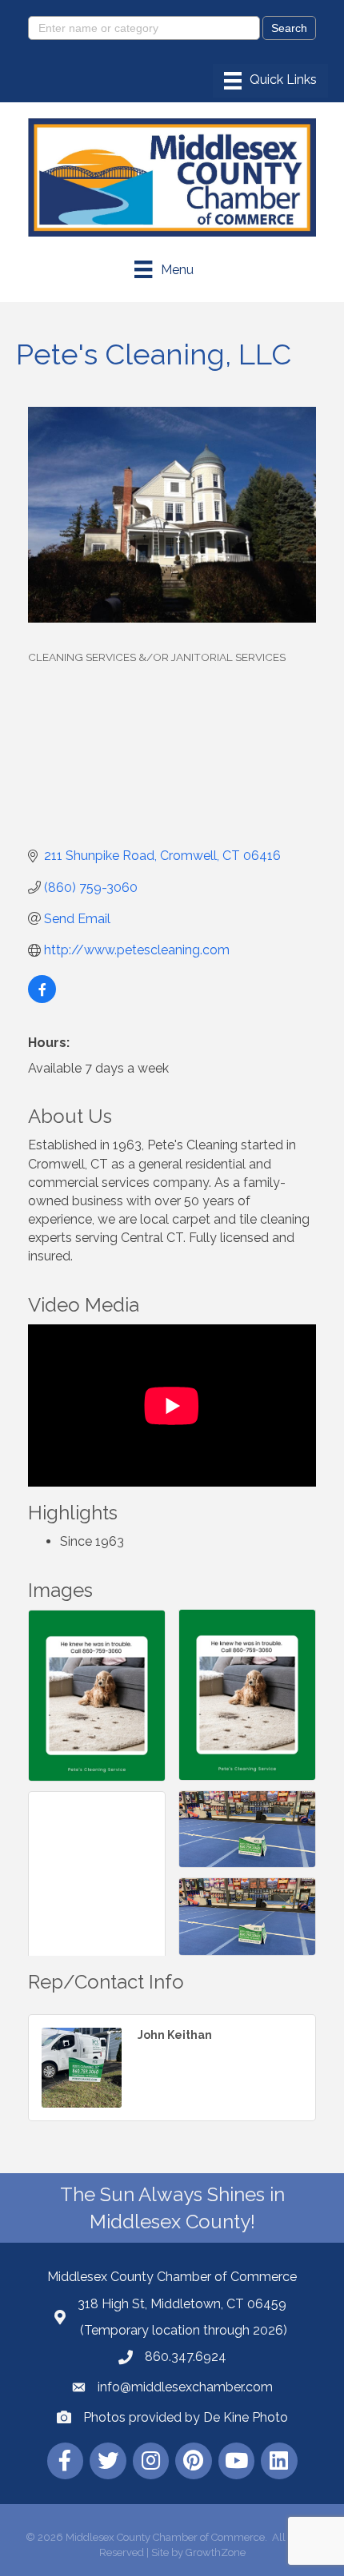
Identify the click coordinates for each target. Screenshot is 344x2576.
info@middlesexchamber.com (185, 2387)
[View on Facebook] (42, 999)
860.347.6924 (186, 2357)
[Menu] (270, 81)
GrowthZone (216, 2552)
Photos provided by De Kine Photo (186, 2417)
